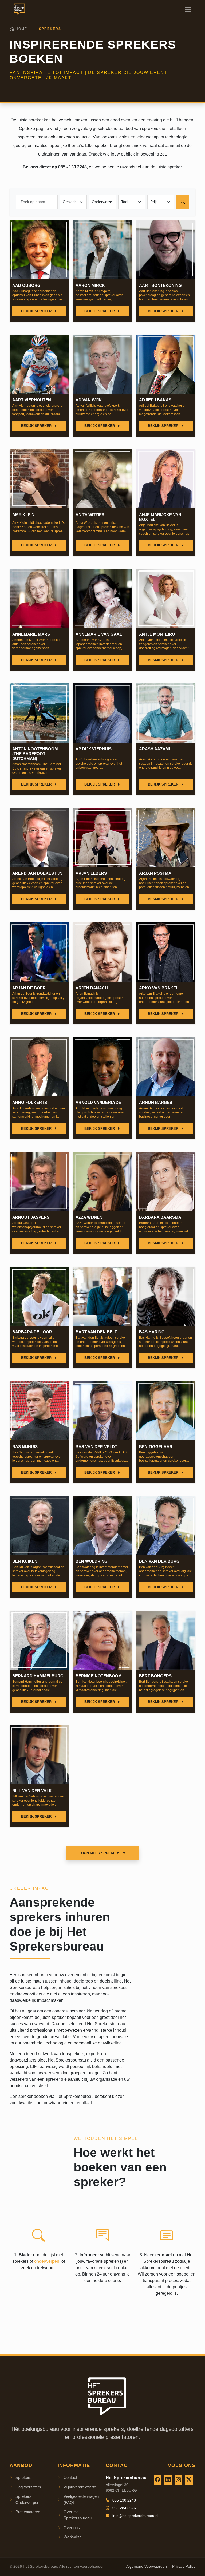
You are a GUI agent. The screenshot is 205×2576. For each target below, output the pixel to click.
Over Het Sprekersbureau (78, 2515)
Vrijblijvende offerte (80, 2487)
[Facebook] (158, 2480)
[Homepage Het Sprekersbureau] (18, 9)
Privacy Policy (184, 2567)
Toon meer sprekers (100, 1853)
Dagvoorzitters (28, 2487)
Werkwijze (73, 2537)
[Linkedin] (168, 2480)
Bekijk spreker (37, 311)
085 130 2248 (124, 2500)
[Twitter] (189, 2480)
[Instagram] (178, 2480)
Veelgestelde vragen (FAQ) (81, 2499)
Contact (70, 2477)
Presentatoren (28, 2512)
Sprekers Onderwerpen (27, 2499)
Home (21, 29)
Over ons (72, 2528)
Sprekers (23, 2477)
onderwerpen (47, 2261)
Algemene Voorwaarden (147, 2567)
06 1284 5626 (124, 2508)
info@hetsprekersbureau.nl (135, 2516)
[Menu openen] (188, 10)
